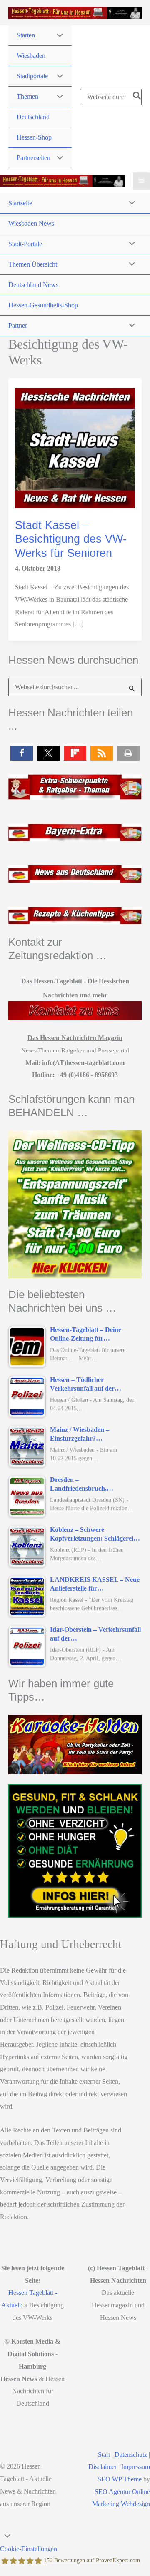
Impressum (136, 2467)
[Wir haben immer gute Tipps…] (75, 1744)
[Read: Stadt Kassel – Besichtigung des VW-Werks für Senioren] (75, 447)
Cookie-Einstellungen (29, 2549)
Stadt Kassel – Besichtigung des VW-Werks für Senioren (71, 539)
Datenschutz (131, 2455)
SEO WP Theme (120, 2479)
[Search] (137, 97)
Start (104, 2455)
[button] (22, 753)
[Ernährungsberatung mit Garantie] (75, 1851)
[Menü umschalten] (57, 36)
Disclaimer (102, 2467)
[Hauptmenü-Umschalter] (141, 181)
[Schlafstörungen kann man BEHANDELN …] (75, 1204)
